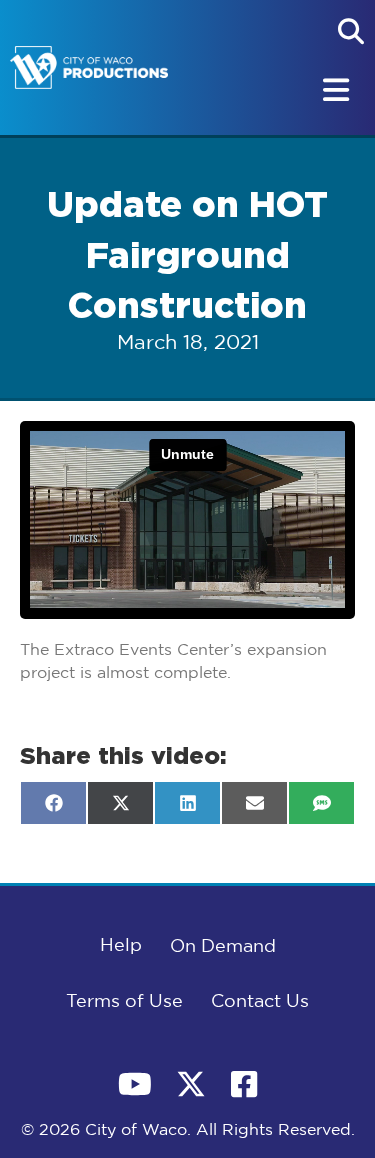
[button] (351, 31)
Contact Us (260, 1002)
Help (121, 946)
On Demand (223, 947)
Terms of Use (124, 1002)
